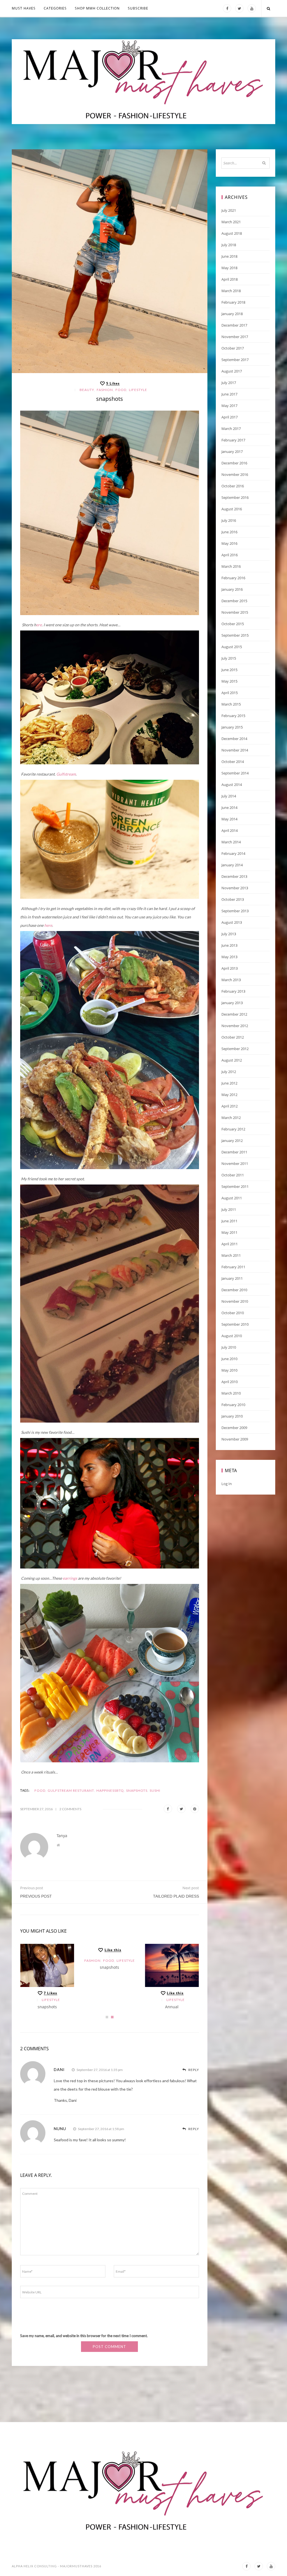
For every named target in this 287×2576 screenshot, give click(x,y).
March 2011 (231, 1255)
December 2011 (234, 1152)
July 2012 (229, 1072)
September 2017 (235, 360)
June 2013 (229, 945)
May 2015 (229, 681)
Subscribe (138, 8)
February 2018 (233, 302)
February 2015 (233, 716)
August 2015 (232, 647)
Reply (193, 2070)
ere (39, 625)
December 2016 (234, 463)
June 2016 (229, 532)
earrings (70, 1578)
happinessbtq (110, 1790)
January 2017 (232, 452)
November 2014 (235, 750)
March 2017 (231, 429)
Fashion (105, 390)
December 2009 (234, 1428)
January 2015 (232, 727)
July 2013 (229, 934)
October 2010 (233, 1313)
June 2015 (229, 670)
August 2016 (232, 509)
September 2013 (235, 911)
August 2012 (232, 1060)
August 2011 (232, 1198)
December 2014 (234, 739)
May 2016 (229, 543)
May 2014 (229, 819)
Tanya (62, 1836)
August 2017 (232, 371)
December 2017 (234, 325)
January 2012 (232, 1141)
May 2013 (229, 957)
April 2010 (230, 1382)
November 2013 (235, 888)
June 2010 (229, 1359)
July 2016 (229, 520)
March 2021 (231, 222)
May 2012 (229, 1095)
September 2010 (235, 1324)
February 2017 (233, 440)
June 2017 (229, 394)
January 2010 (232, 1416)
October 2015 (233, 624)
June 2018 (229, 256)
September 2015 (235, 635)
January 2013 (232, 1003)
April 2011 (230, 1244)
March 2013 (231, 980)
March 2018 (231, 291)
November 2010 (235, 1301)
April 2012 (230, 1106)
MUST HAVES (24, 8)
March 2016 (231, 566)
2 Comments (70, 1809)
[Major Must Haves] (143, 82)
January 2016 (232, 589)
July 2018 (229, 245)
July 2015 (229, 658)
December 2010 (234, 1290)
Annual (172, 2007)
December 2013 (234, 876)
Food (121, 390)
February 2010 (233, 1405)
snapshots (47, 2007)
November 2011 (235, 1163)
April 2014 (230, 830)
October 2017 (233, 348)
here (48, 925)
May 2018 (229, 268)
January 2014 (232, 865)
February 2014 (233, 853)
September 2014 (235, 773)
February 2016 (233, 578)
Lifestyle (138, 390)
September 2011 (235, 1186)
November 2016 (235, 474)
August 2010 (232, 1336)
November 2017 (235, 337)
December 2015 (234, 601)
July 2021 (229, 210)
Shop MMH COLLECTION (97, 8)
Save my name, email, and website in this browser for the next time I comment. (84, 2336)
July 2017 (229, 383)
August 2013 (232, 922)
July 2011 (229, 1209)
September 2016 (235, 497)
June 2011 (229, 1221)
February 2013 (233, 991)
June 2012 (229, 1083)
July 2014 (229, 796)
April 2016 (230, 555)
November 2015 (235, 612)
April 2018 (230, 279)
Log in (227, 1484)
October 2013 (233, 899)
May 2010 (229, 1370)
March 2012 (231, 1118)
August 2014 (232, 785)
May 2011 (229, 1232)
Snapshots (137, 1790)
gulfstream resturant (71, 1790)
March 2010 (231, 1393)
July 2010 (229, 1347)
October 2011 (233, 1175)
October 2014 (233, 762)
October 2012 (233, 1037)
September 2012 (235, 1049)
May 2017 (229, 406)
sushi (155, 1790)
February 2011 (233, 1267)
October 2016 (233, 486)
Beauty (87, 390)
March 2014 (231, 842)
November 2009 (235, 1439)
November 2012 (235, 1026)
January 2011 (232, 1278)
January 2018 (232, 314)
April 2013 (230, 968)
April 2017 (230, 417)
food (40, 1790)
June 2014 (229, 808)
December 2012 (234, 1014)
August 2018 (232, 233)
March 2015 (231, 704)
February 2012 (233, 1129)
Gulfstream (66, 774)
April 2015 (230, 693)
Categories (55, 8)
